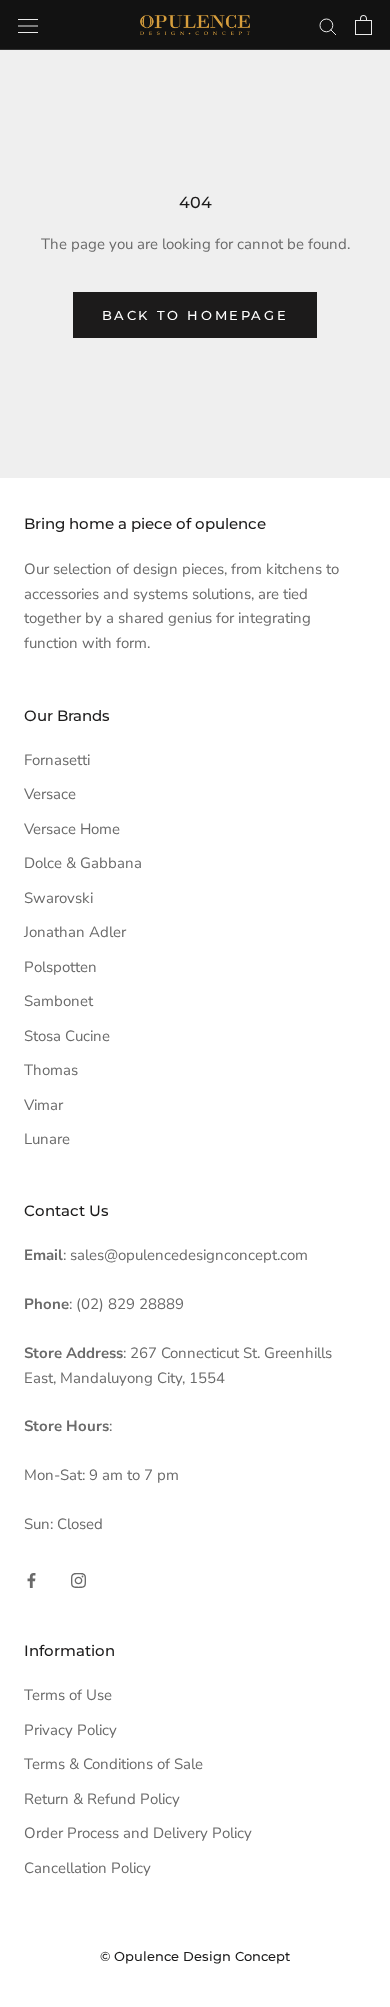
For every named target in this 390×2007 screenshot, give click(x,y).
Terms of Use (68, 1695)
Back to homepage (195, 315)
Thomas (51, 1070)
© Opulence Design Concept (195, 1956)
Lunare (47, 1139)
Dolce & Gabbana (83, 863)
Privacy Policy (70, 1730)
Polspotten (60, 967)
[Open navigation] (28, 24)
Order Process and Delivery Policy (138, 1833)
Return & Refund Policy (102, 1799)
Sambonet (58, 1001)
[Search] (328, 25)
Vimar (43, 1105)
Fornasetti (57, 760)
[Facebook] (31, 1579)
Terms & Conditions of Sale (113, 1764)
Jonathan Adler (75, 932)
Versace (50, 794)
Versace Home (72, 829)
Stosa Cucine (67, 1036)
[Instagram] (78, 1579)
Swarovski (58, 898)
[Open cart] (363, 25)
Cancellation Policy (87, 1868)
